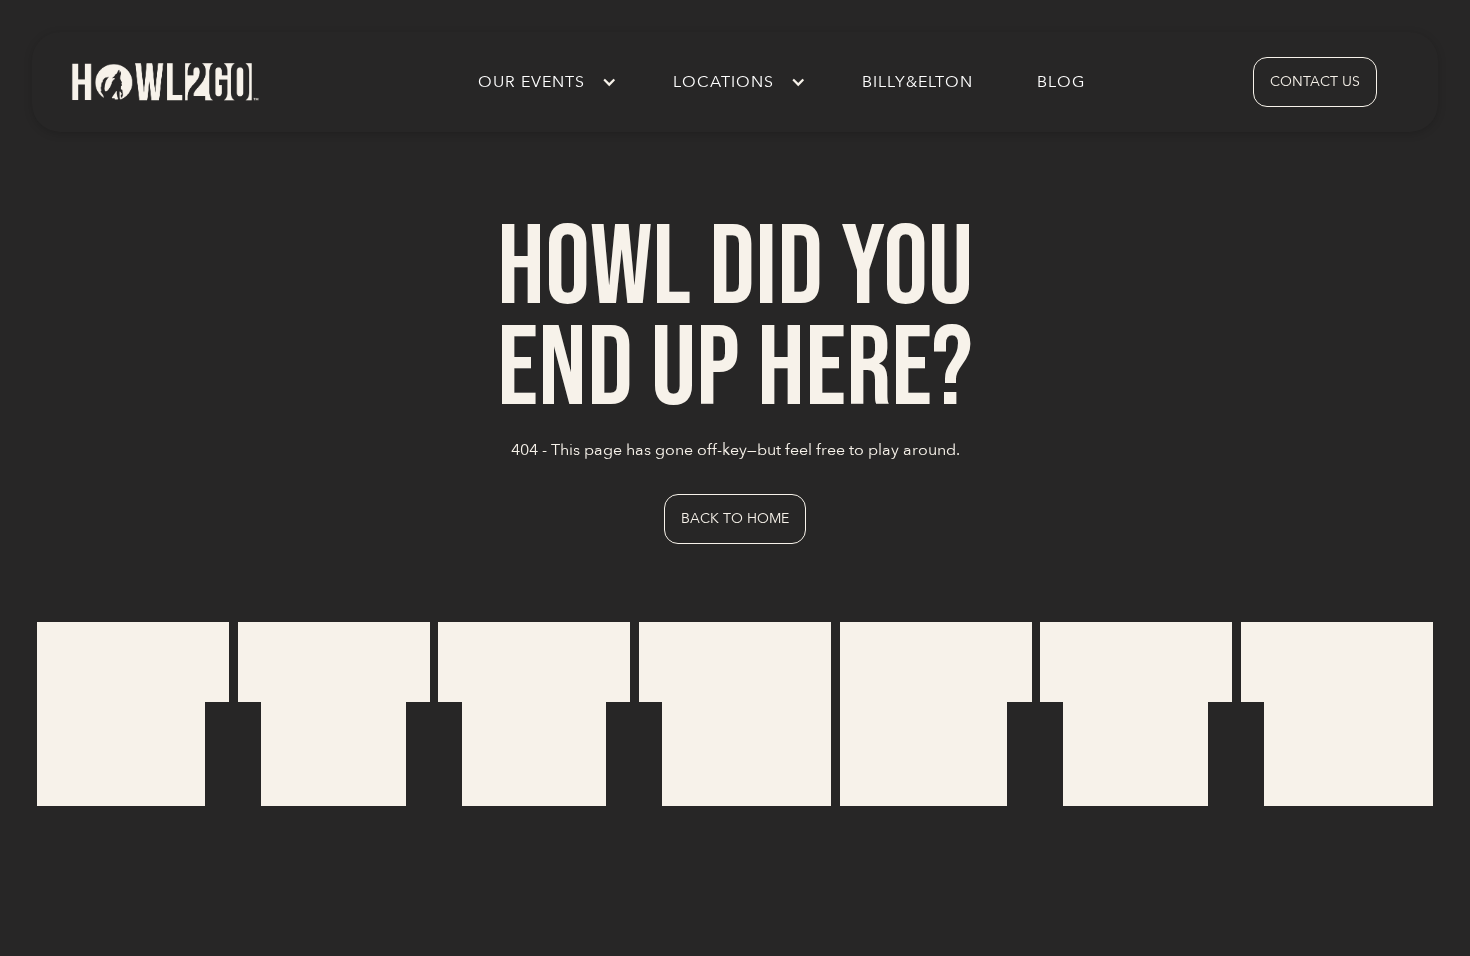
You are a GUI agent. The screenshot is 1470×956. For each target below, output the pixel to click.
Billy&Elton (917, 82)
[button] (543, 82)
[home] (164, 81)
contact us (1315, 81)
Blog (1061, 82)
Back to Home (735, 518)
